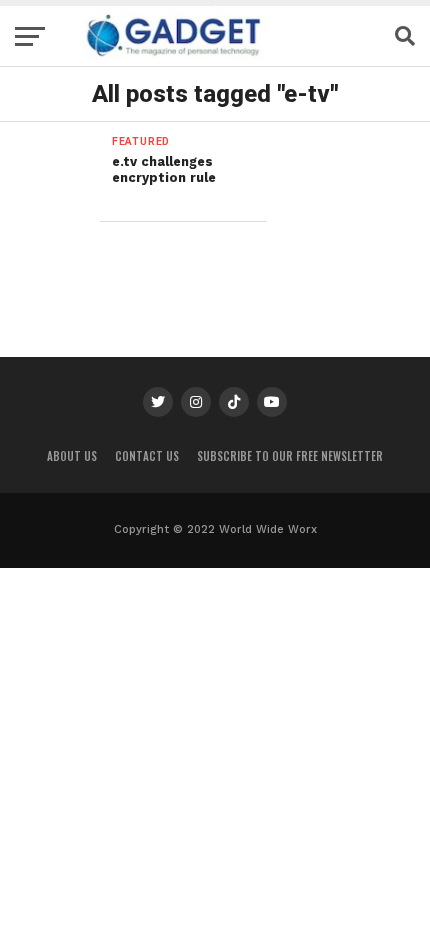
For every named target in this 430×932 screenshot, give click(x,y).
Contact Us (147, 456)
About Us (72, 456)
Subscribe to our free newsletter (290, 456)
